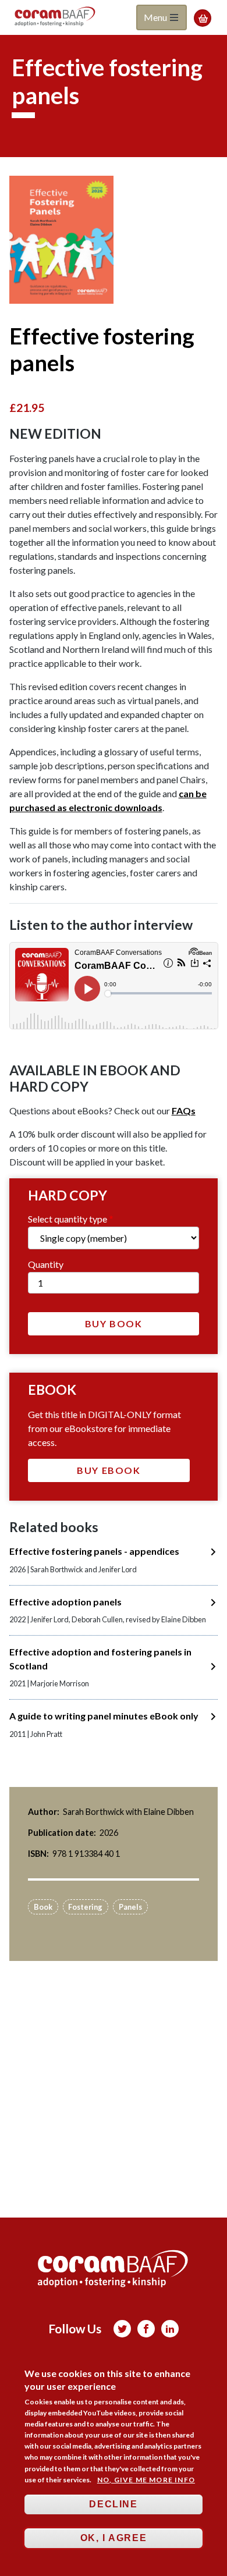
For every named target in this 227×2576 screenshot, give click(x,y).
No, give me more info (146, 2480)
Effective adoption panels (65, 1602)
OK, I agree (114, 2538)
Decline (113, 2504)
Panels (130, 1907)
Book (43, 1907)
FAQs (184, 1111)
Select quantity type (68, 1219)
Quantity (46, 1264)
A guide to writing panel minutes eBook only (104, 1716)
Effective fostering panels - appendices (94, 1551)
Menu (156, 17)
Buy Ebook (109, 1470)
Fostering (85, 1907)
